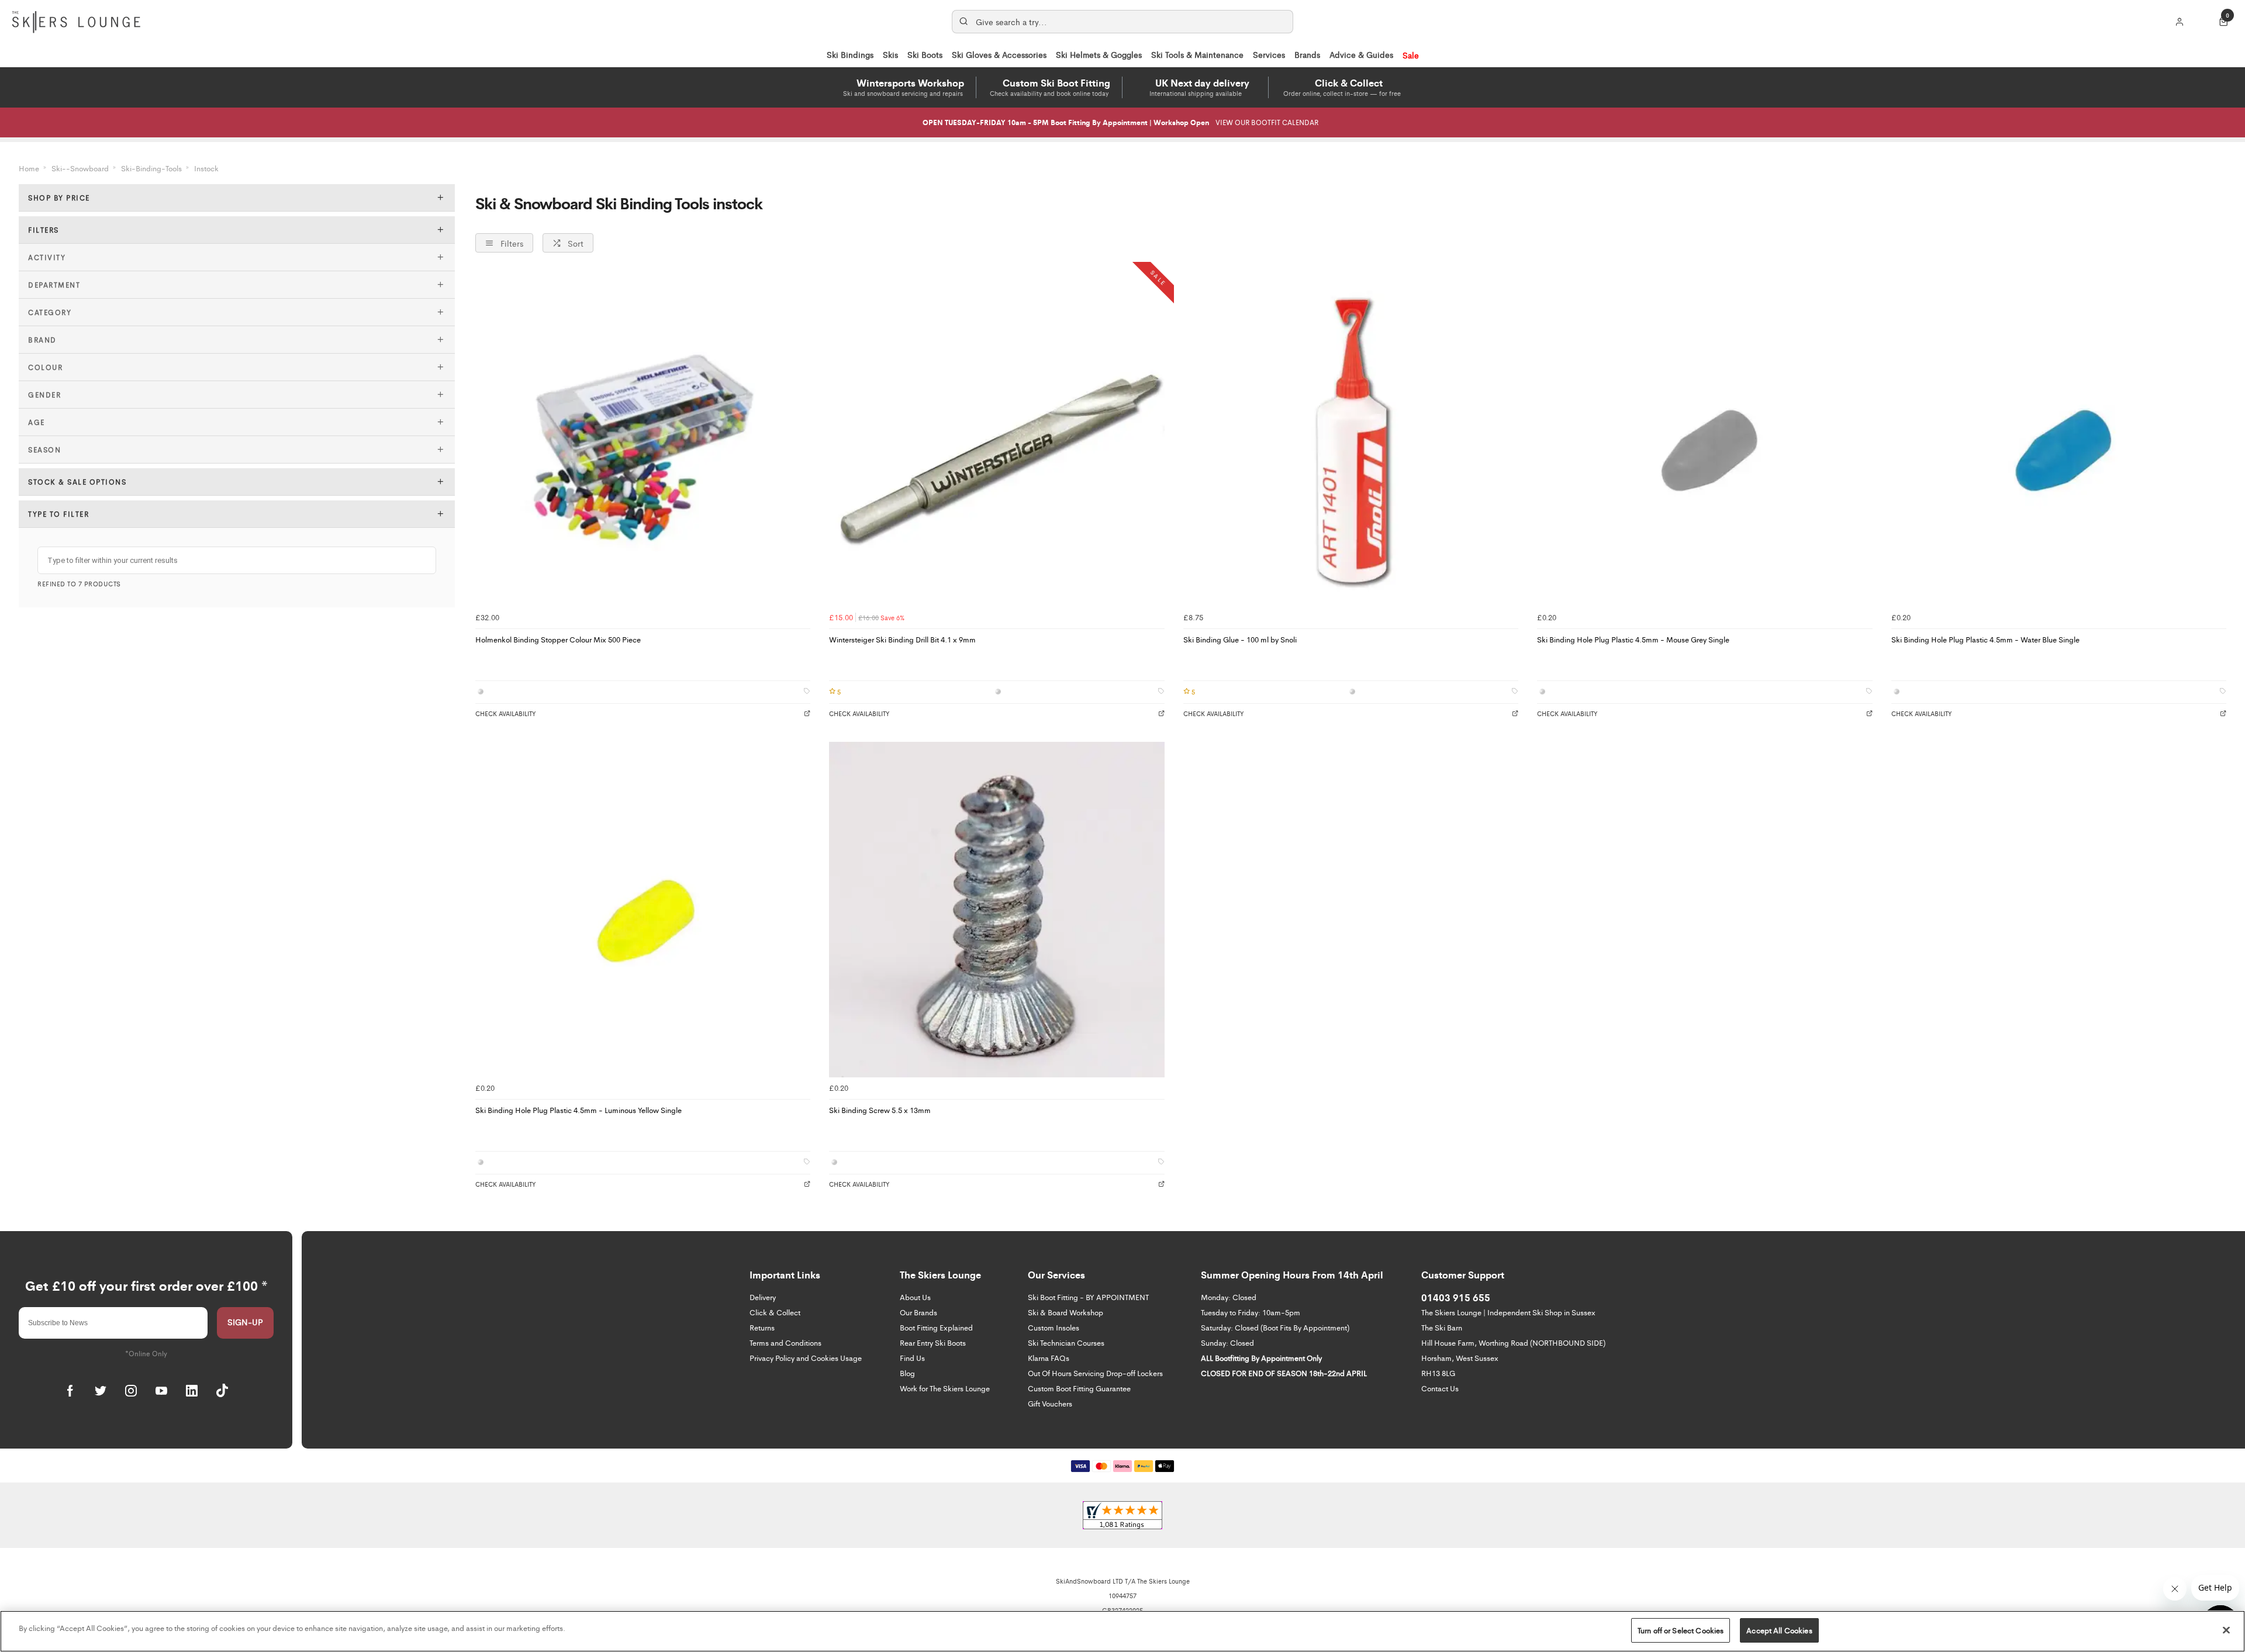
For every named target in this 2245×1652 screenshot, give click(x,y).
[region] (1122, 1631)
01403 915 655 (1456, 1297)
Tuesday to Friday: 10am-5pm (1251, 1312)
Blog (907, 1373)
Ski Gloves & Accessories (999, 54)
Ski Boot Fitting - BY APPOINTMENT (1088, 1297)
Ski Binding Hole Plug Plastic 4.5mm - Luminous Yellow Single (578, 1110)
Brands (1307, 54)
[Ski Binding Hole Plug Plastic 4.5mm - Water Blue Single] (2059, 439)
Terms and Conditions (785, 1342)
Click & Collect (775, 1312)
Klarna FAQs (1049, 1358)
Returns (762, 1327)
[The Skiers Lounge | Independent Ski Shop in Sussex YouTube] (161, 1391)
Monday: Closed (1229, 1297)
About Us (915, 1297)
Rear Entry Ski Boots (933, 1342)
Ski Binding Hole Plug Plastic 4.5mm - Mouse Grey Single (1633, 639)
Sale (1411, 55)
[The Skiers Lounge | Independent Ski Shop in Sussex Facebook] (70, 1391)
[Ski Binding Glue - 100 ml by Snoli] (1351, 439)
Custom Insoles (1054, 1327)
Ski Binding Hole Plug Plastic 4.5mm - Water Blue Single (1985, 639)
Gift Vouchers (1050, 1403)
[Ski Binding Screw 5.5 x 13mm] (997, 909)
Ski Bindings (850, 54)
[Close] (2226, 1630)
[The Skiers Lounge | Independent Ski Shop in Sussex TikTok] (222, 1391)
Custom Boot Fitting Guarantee (1079, 1388)
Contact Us (1440, 1388)
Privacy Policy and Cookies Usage (806, 1358)
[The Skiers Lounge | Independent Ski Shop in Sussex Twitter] (101, 1391)
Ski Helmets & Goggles (1099, 54)
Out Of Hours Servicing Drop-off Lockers (1095, 1373)
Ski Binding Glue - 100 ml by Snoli (1240, 639)
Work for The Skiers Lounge (945, 1388)
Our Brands (918, 1312)
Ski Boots (925, 54)
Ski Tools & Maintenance (1197, 54)
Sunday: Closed (1227, 1342)
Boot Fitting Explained (936, 1327)
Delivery (763, 1297)
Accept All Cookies (1779, 1630)
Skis (890, 54)
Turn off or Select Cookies (1681, 1630)
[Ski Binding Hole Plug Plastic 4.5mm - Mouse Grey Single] (1705, 439)
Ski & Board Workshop (1065, 1312)
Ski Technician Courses (1066, 1342)
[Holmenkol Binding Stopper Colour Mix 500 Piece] (643, 439)
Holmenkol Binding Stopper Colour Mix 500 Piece (558, 639)
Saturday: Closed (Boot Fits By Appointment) (1275, 1327)
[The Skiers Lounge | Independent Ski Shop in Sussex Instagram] (131, 1391)
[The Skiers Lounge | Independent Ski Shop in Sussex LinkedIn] (192, 1391)
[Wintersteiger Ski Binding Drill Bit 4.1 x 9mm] (997, 439)
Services (1269, 54)
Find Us (912, 1358)
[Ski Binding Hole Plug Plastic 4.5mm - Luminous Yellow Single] (643, 909)
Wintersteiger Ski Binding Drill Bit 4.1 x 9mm (902, 639)
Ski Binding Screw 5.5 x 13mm (880, 1110)
